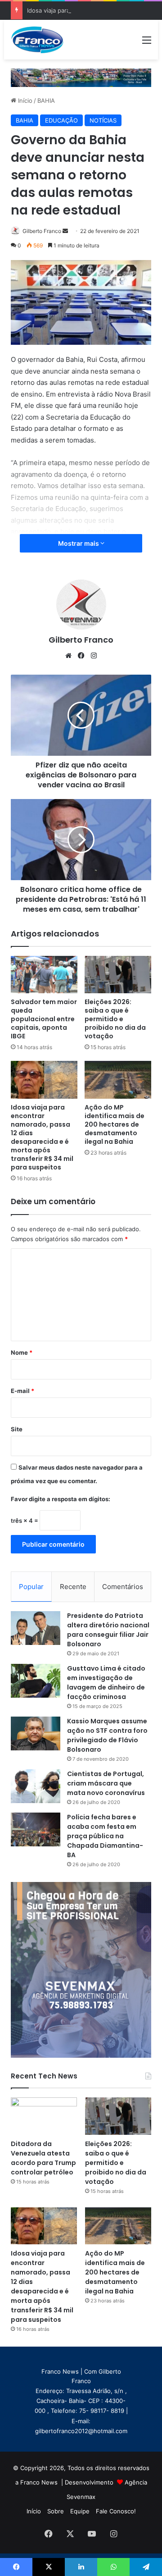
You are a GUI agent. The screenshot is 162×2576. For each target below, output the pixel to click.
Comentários (123, 1587)
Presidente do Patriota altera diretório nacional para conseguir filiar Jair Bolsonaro (108, 1630)
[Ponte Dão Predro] (81, 77)
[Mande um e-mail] (65, 231)
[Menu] (147, 43)
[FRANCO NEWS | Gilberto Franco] (42, 40)
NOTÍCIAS (103, 120)
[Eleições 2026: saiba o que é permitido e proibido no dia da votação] (118, 975)
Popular (31, 1587)
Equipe (80, 2511)
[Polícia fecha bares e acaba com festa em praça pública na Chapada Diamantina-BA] (36, 1829)
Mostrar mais (79, 543)
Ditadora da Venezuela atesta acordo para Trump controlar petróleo (43, 2158)
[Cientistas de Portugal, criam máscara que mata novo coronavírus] (36, 1786)
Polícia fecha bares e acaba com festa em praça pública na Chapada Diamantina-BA (105, 1836)
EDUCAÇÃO (61, 120)
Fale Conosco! (116, 2511)
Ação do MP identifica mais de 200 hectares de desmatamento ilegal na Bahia (115, 1124)
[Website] (68, 656)
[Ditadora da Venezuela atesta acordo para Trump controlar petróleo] (44, 2116)
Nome (22, 1352)
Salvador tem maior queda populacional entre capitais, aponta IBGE (44, 1019)
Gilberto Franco (42, 231)
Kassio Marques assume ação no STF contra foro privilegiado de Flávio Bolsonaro (107, 1735)
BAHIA (46, 100)
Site (17, 1429)
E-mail (22, 1391)
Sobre (56, 2511)
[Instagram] (94, 656)
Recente (73, 1587)
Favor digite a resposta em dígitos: (61, 1499)
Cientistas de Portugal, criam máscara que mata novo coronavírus (106, 1783)
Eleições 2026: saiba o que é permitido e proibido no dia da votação (115, 1019)
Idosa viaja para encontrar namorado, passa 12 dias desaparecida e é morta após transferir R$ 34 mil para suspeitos (42, 1137)
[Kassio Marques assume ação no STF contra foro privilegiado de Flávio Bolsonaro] (36, 1733)
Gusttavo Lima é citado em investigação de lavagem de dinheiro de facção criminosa (106, 1683)
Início (24, 100)
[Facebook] (81, 656)
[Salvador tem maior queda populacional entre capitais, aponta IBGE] (44, 975)
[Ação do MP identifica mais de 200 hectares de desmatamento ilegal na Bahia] (118, 1080)
